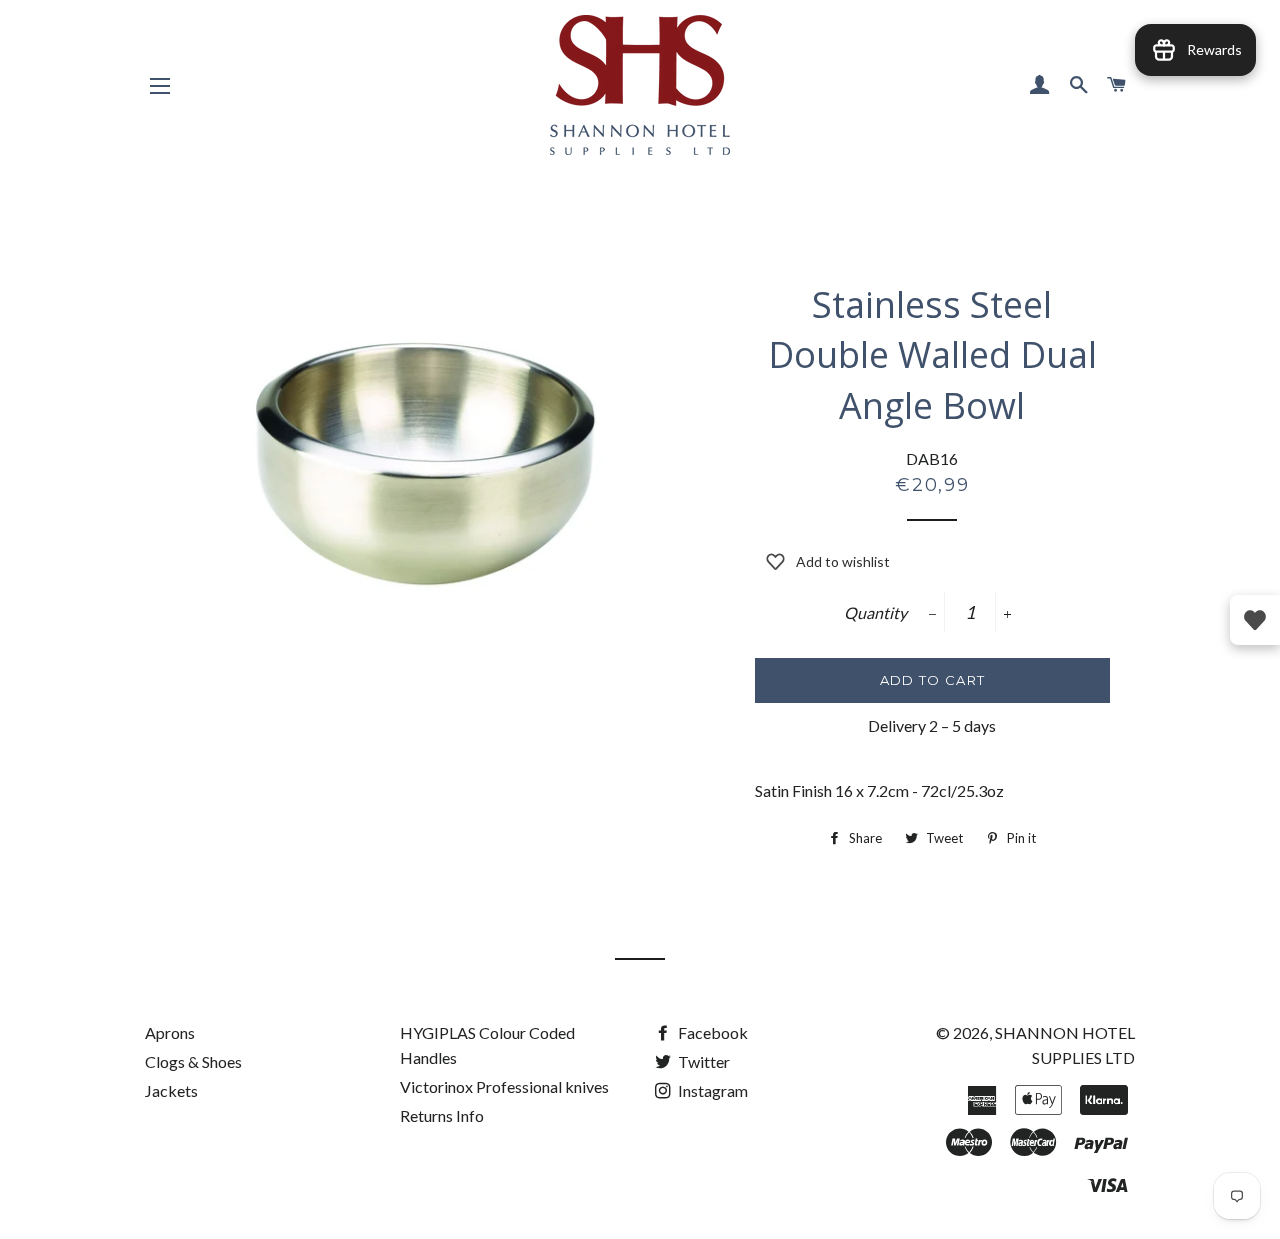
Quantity (875, 612)
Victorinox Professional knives (504, 1086)
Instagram (711, 1090)
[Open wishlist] (1255, 620)
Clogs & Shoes (193, 1061)
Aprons (170, 1032)
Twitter (702, 1061)
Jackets (171, 1090)
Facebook (711, 1032)
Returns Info (442, 1115)
